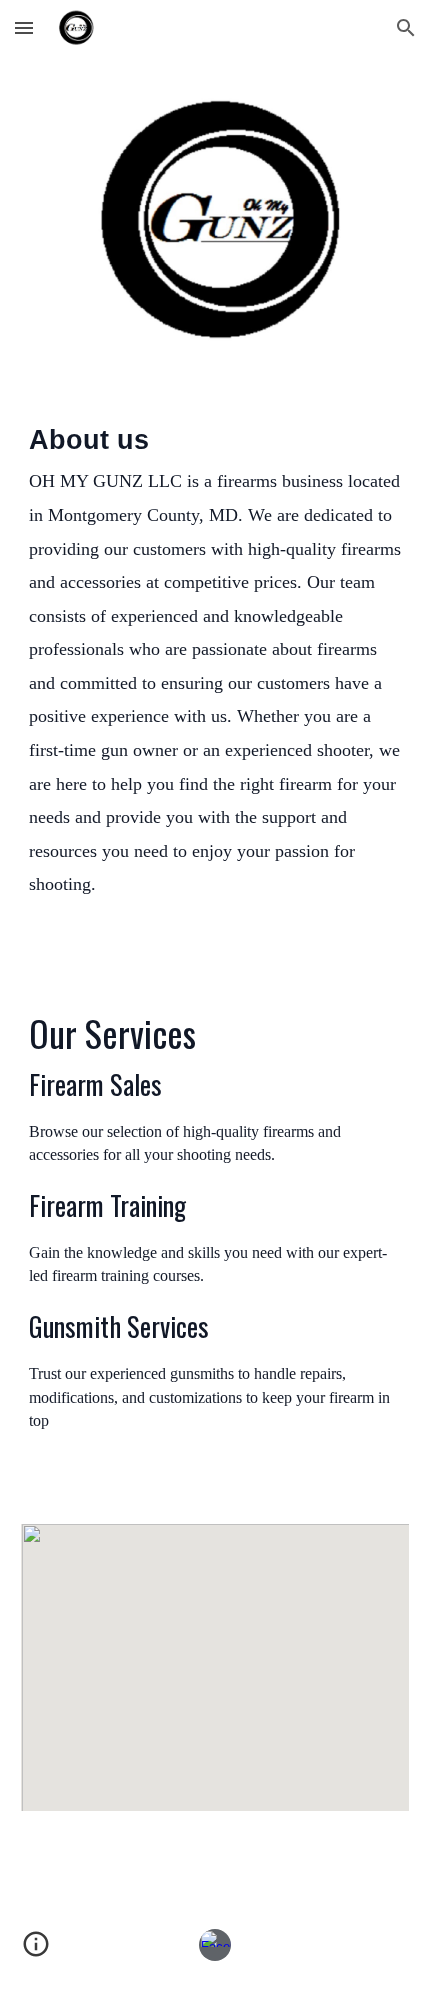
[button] (24, 27)
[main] (215, 682)
